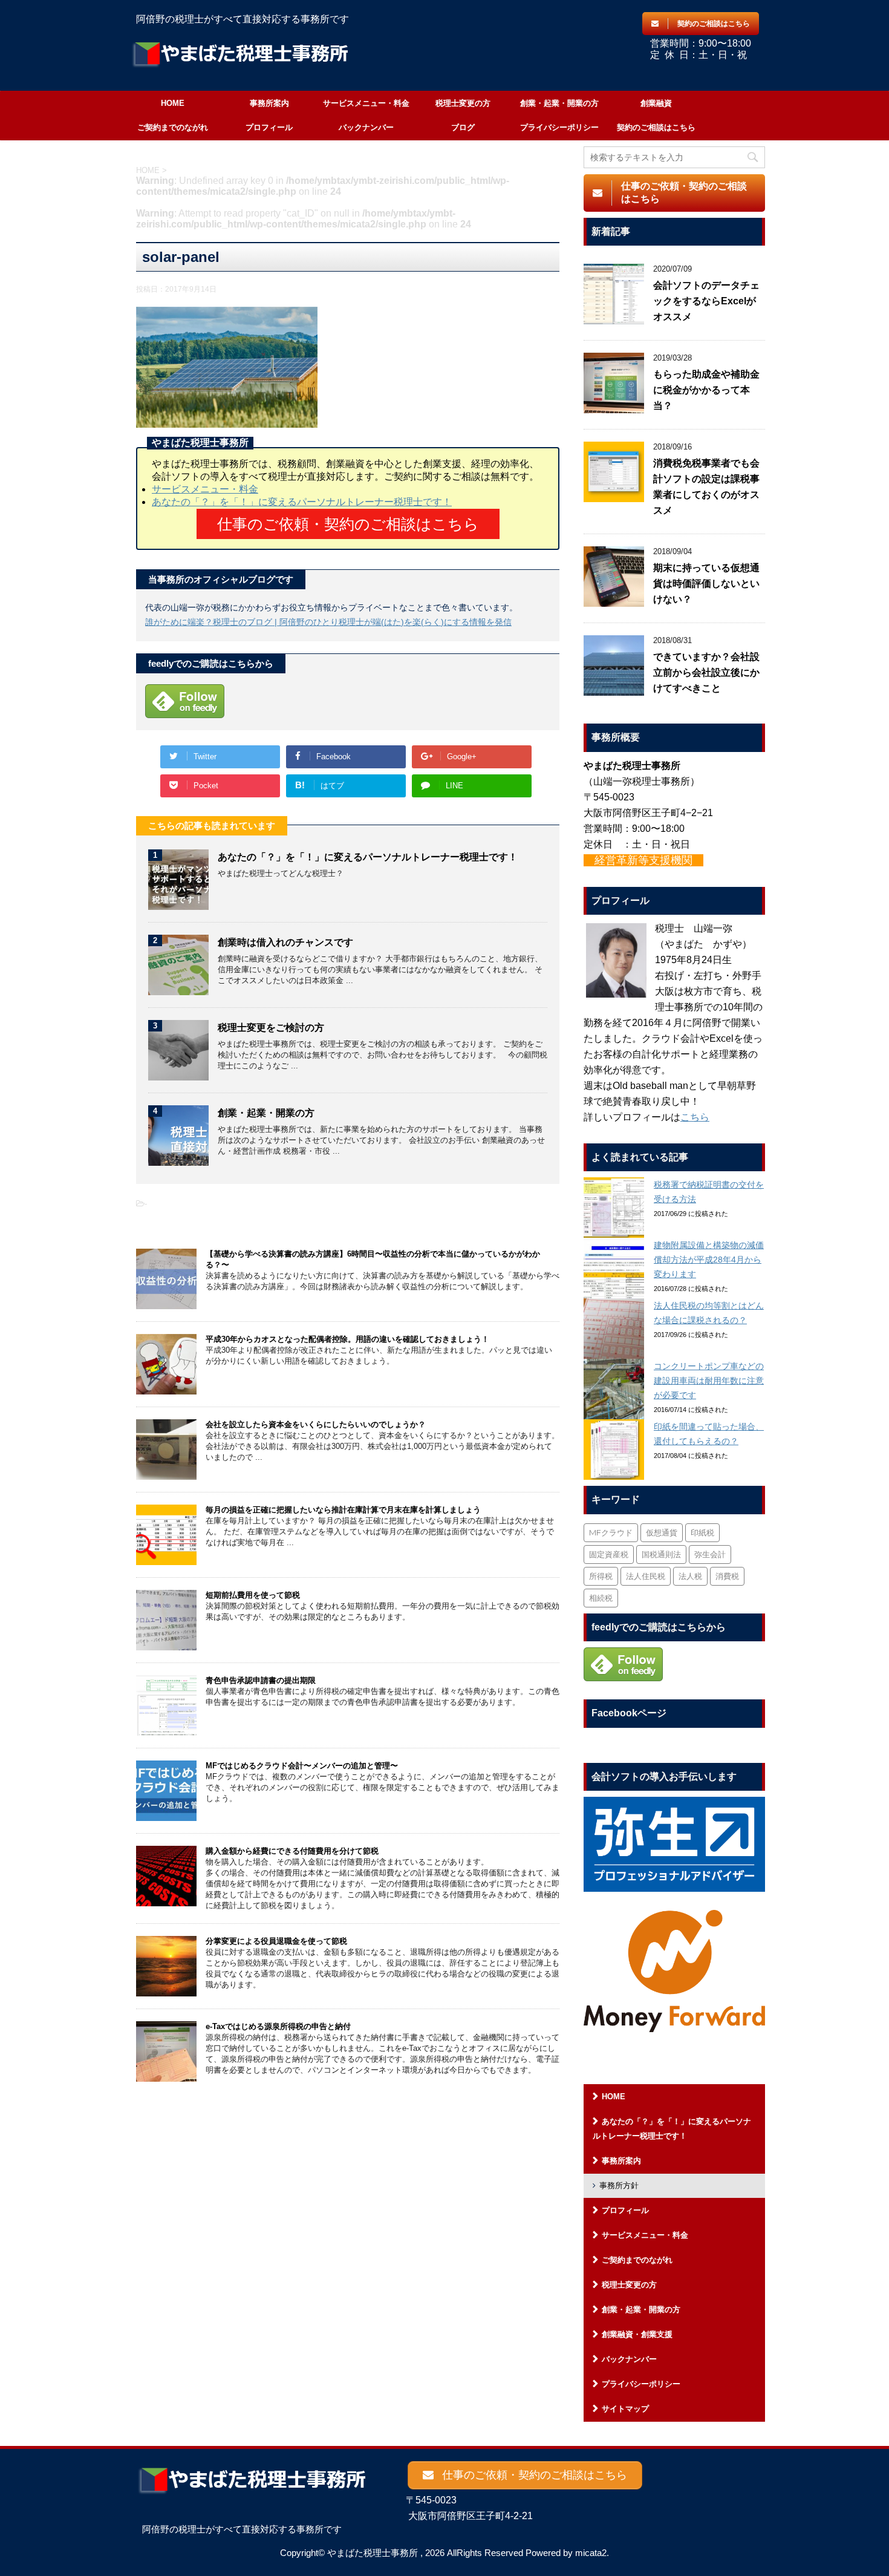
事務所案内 (269, 103)
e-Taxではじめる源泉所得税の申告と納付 (278, 2026)
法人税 (690, 1576)
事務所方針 (619, 2185)
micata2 (591, 2553)
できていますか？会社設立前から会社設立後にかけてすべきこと (706, 672)
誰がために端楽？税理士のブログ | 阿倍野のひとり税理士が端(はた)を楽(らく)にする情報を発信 (328, 622)
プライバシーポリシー (559, 127)
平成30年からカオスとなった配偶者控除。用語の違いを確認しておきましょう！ (347, 1339)
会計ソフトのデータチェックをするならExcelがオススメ (706, 301)
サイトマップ (625, 2409)
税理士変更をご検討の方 (271, 1028)
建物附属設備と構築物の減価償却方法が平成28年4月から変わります (709, 1260)
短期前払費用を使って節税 (253, 1595)
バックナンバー (366, 127)
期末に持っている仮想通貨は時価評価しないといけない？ (706, 584)
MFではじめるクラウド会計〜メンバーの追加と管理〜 (302, 1766)
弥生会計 (710, 1554)
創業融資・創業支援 (637, 2334)
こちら (695, 1117)
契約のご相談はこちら (656, 127)
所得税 (601, 1576)
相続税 (601, 1598)
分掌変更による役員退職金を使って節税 (276, 1941)
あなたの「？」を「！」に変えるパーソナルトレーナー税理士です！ (302, 502)
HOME (173, 103)
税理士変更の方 (463, 103)
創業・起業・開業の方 (559, 103)
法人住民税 (646, 1576)
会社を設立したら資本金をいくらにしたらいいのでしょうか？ (316, 1424)
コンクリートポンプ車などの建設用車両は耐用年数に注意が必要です (709, 1381)
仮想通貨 (662, 1532)
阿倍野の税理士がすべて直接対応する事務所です (242, 2529)
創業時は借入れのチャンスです (285, 942)
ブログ (463, 127)
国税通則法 (661, 1554)
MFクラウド (611, 1532)
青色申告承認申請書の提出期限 (261, 1680)
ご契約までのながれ (173, 127)
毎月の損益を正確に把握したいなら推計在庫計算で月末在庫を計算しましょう (343, 1510)
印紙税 (702, 1532)
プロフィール (269, 127)
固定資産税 (609, 1554)
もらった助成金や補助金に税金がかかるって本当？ (706, 390)
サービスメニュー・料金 (366, 103)
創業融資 (656, 103)
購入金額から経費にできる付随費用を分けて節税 (292, 1851)
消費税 (727, 1576)
